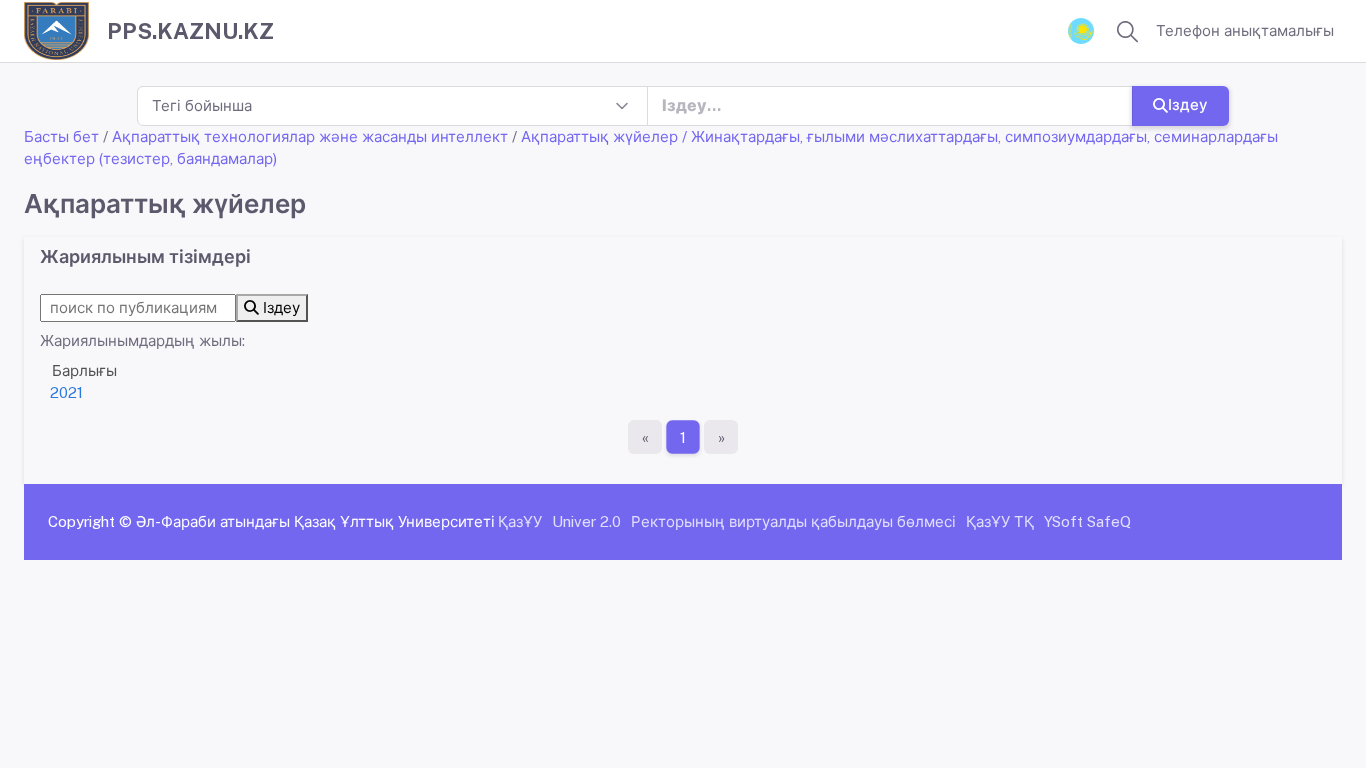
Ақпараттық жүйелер (599, 136)
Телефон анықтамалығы (1245, 30)
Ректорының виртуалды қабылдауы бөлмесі (793, 521)
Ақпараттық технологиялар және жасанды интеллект (310, 136)
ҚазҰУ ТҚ (1000, 521)
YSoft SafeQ (1087, 521)
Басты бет (61, 136)
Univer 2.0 (586, 521)
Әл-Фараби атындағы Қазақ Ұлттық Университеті (315, 521)
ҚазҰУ (520, 521)
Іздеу (1188, 104)
